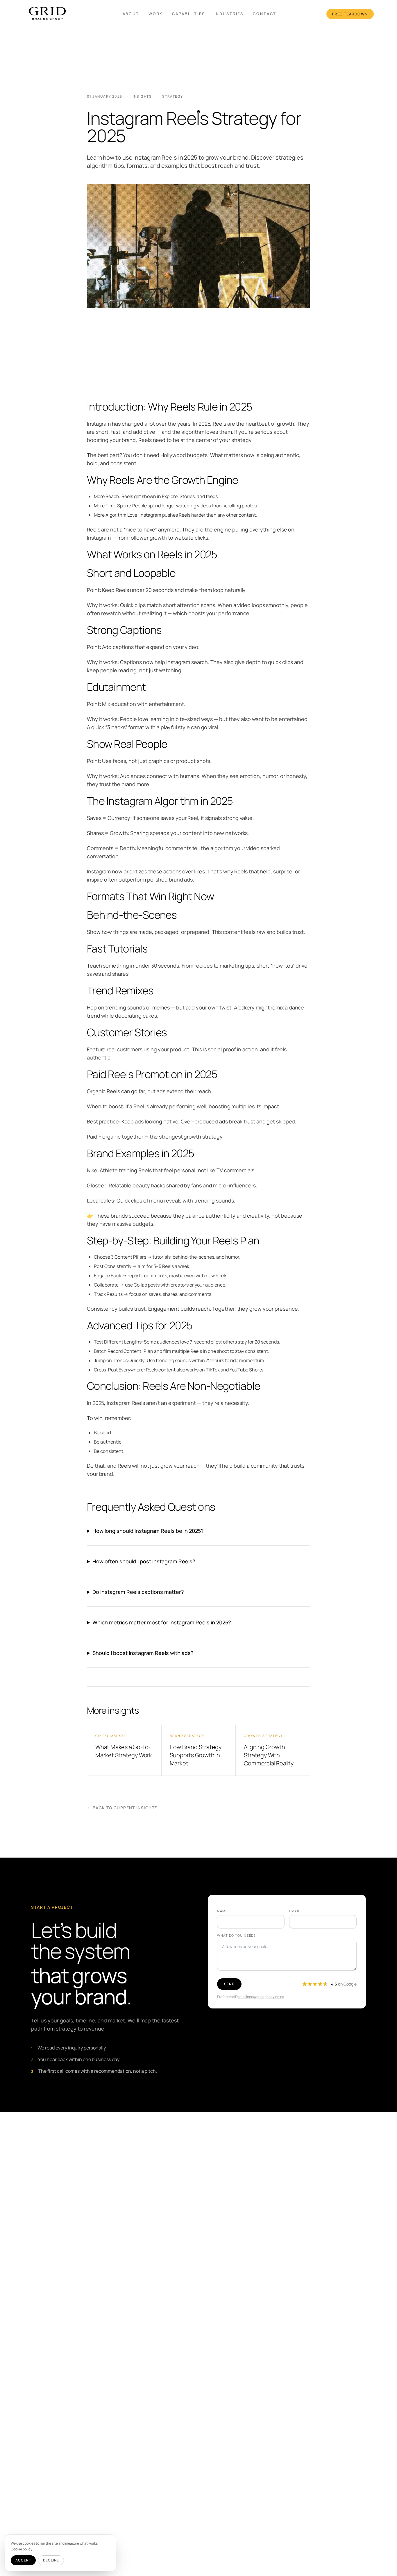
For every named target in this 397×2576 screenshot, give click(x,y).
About (131, 14)
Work (156, 14)
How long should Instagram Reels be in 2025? (148, 1531)
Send (229, 1984)
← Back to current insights (122, 1808)
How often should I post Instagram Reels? (144, 1561)
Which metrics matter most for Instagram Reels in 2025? (162, 1622)
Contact (265, 14)
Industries (229, 14)
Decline (51, 2560)
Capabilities (188, 14)
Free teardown (350, 14)
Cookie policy (22, 2549)
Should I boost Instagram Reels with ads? (143, 1653)
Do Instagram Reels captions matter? (138, 1592)
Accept (23, 2560)
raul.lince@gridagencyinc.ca (261, 1997)
